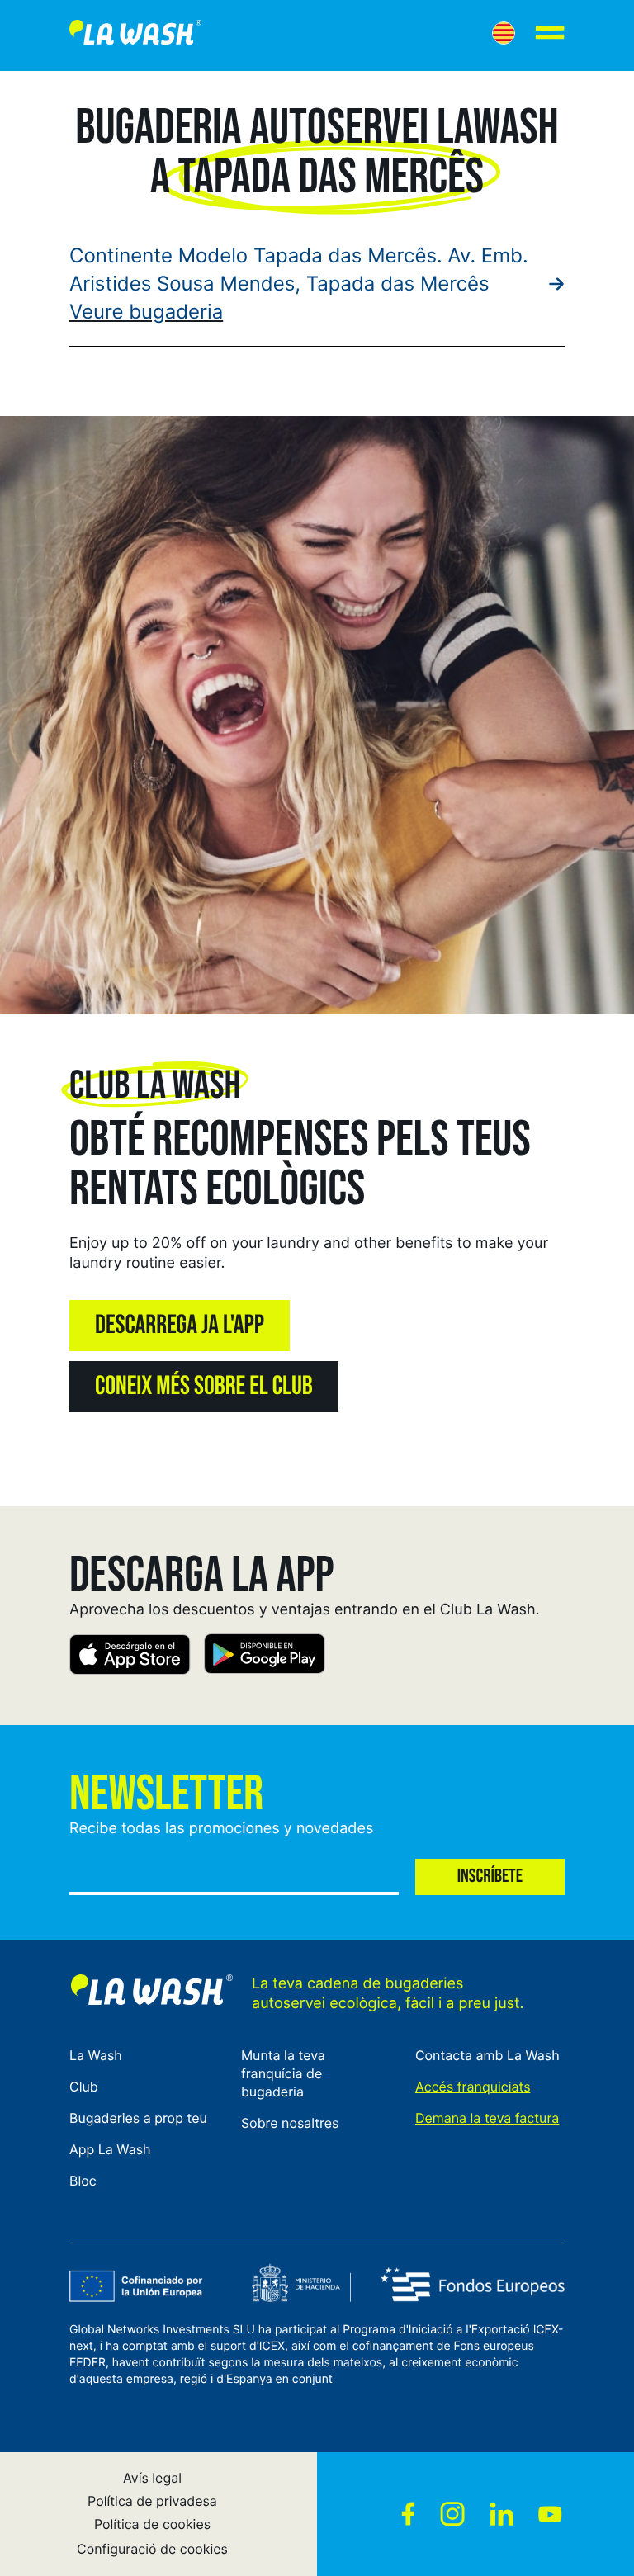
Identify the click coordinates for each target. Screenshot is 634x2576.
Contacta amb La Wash (487, 2055)
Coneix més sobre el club (204, 1387)
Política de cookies (152, 2524)
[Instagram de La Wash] (452, 2514)
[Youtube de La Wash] (550, 2514)
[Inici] (135, 35)
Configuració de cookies (152, 2549)
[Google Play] (265, 1657)
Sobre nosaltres (290, 2123)
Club (84, 2087)
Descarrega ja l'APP (180, 1326)
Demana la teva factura (487, 2118)
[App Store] (130, 1657)
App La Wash (110, 2149)
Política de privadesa (152, 2501)
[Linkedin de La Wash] (502, 2514)
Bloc (83, 2181)
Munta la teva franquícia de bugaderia (283, 2073)
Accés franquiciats (473, 2087)
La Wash (96, 2055)
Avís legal (152, 2478)
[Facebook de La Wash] (408, 2514)
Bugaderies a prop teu (138, 2118)
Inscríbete (490, 1876)
